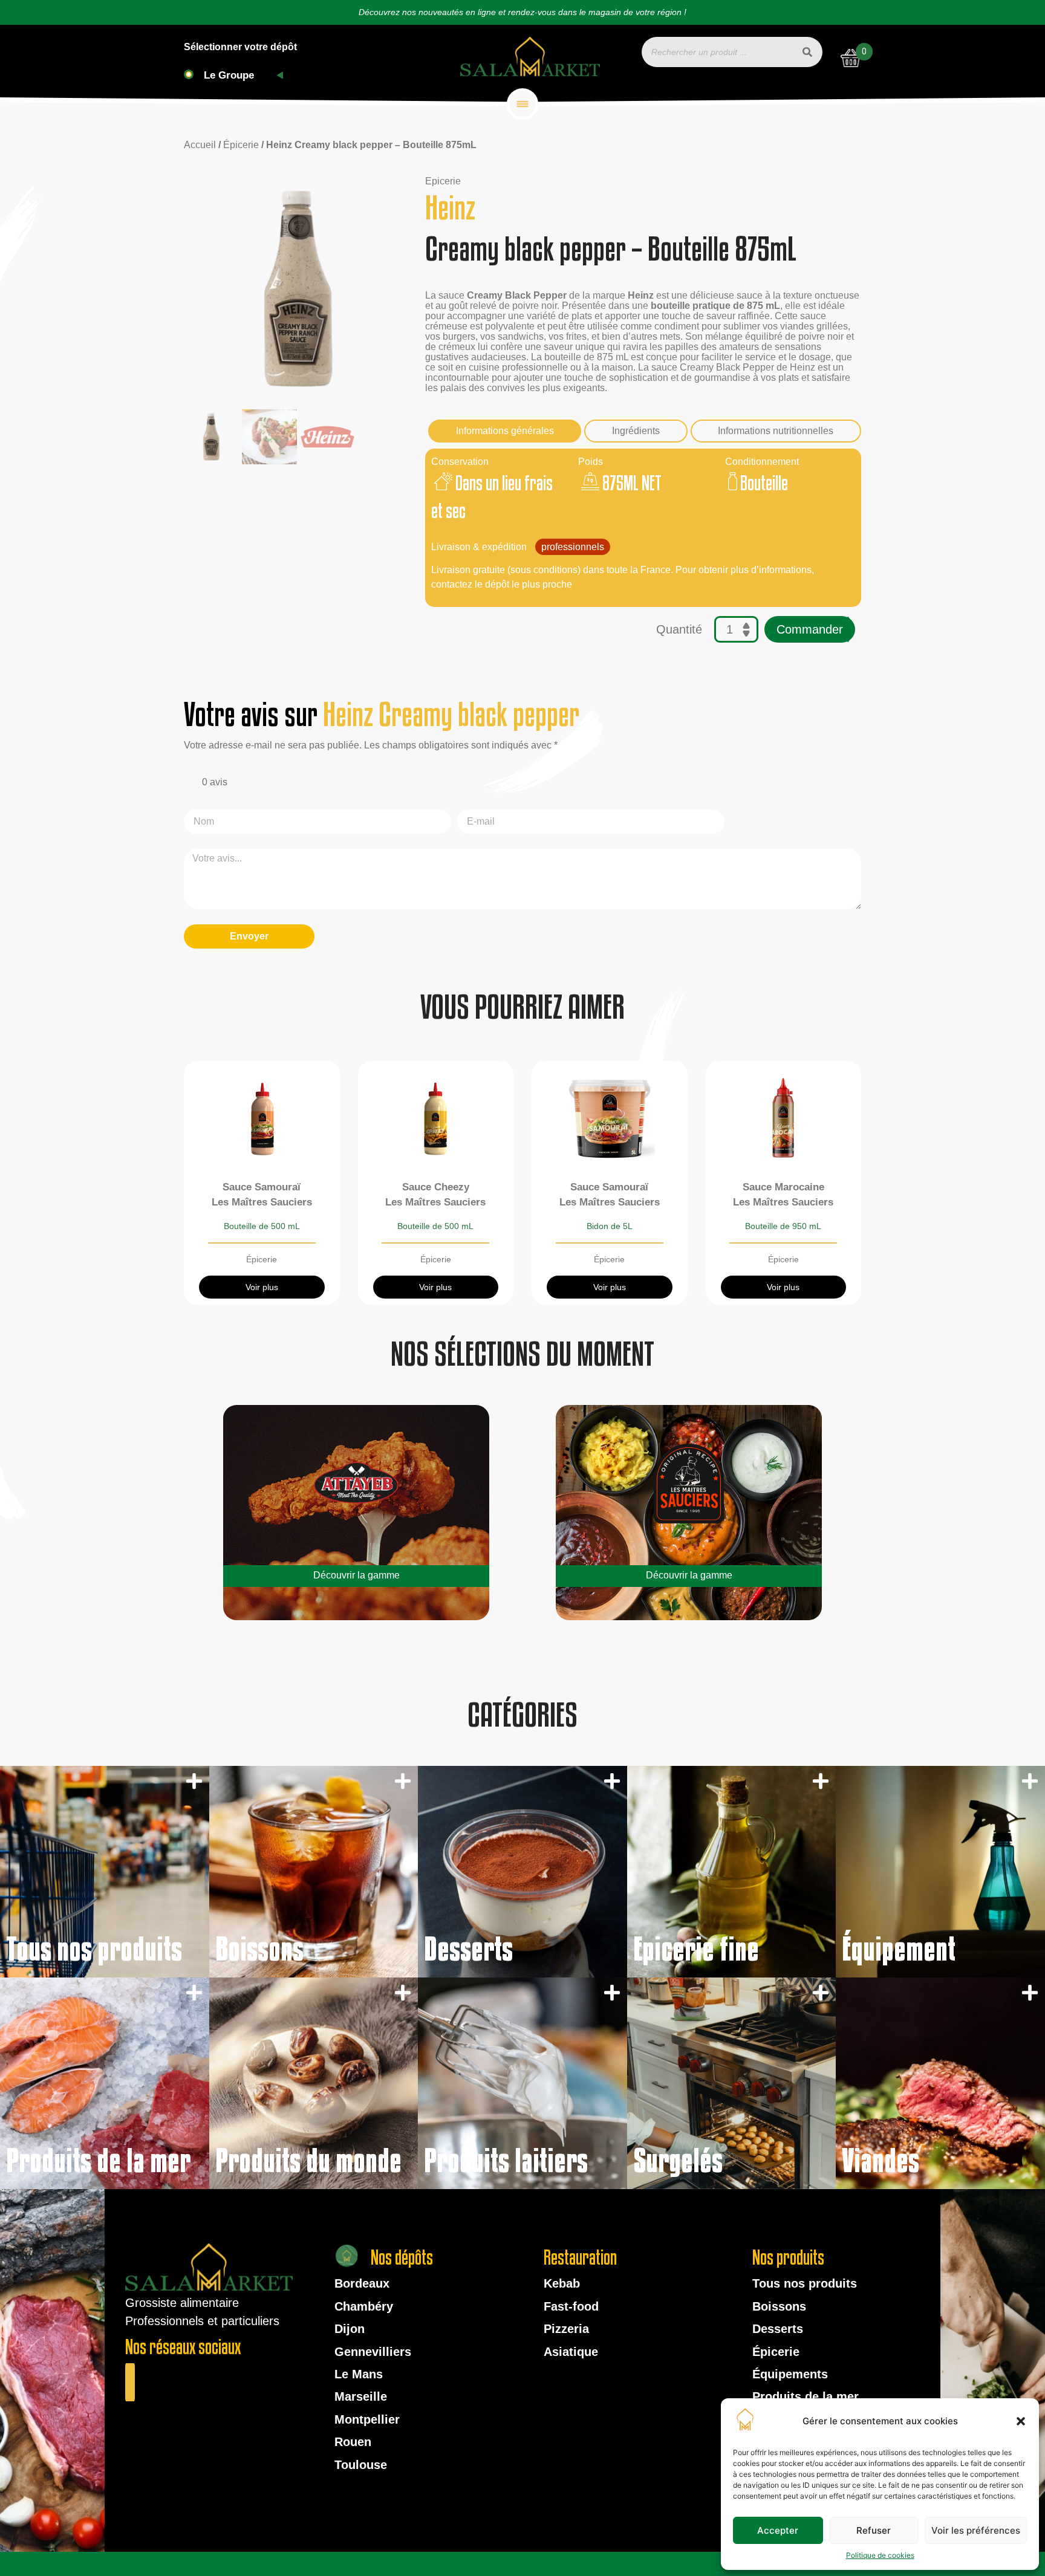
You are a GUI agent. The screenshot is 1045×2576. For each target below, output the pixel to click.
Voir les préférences (976, 2530)
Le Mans (359, 2374)
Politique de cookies (880, 2555)
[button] (1021, 2421)
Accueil (200, 145)
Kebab (562, 2283)
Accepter (778, 2530)
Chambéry (364, 2306)
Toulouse (361, 2465)
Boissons (779, 2306)
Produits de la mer (806, 2396)
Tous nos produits (805, 2283)
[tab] (505, 431)
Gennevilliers (373, 2352)
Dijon (350, 2329)
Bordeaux (362, 2283)
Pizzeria (566, 2329)
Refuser (874, 2530)
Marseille (361, 2396)
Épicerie (241, 145)
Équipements (790, 2374)
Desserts (778, 2329)
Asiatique (571, 2352)
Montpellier (367, 2419)
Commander (810, 629)
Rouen (353, 2442)
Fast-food (571, 2306)
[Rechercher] (807, 52)
